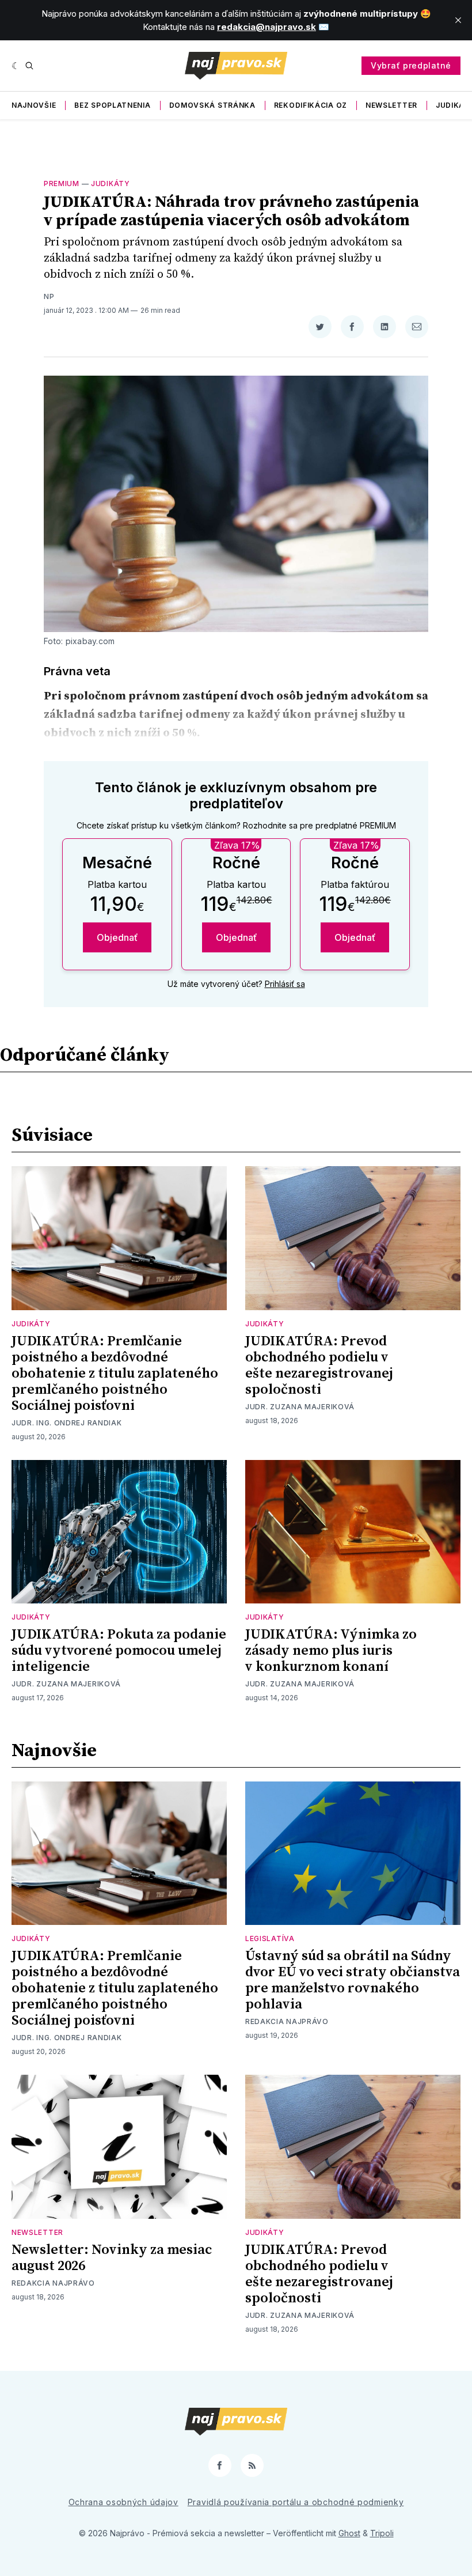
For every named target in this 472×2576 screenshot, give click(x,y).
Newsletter (391, 105)
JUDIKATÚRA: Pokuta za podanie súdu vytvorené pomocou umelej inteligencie (119, 1651)
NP (49, 296)
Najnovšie (34, 105)
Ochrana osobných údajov (123, 2502)
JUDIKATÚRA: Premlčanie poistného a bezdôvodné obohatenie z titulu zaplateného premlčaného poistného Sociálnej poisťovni (115, 1374)
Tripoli (382, 2533)
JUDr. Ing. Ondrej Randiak (67, 1423)
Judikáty (111, 184)
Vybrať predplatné (411, 65)
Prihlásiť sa (285, 984)
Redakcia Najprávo (287, 2021)
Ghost (349, 2533)
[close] (458, 20)
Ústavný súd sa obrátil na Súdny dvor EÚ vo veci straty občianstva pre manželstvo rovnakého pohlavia (353, 1980)
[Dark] (16, 66)
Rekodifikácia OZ (311, 105)
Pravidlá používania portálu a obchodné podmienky (296, 2502)
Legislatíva (270, 1938)
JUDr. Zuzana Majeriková (300, 1407)
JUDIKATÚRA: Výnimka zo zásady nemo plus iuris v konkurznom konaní (331, 1651)
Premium (62, 184)
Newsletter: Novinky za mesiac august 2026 (112, 2258)
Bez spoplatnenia (112, 105)
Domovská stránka (212, 105)
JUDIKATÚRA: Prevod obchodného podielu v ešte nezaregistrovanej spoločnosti (319, 1365)
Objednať (117, 937)
